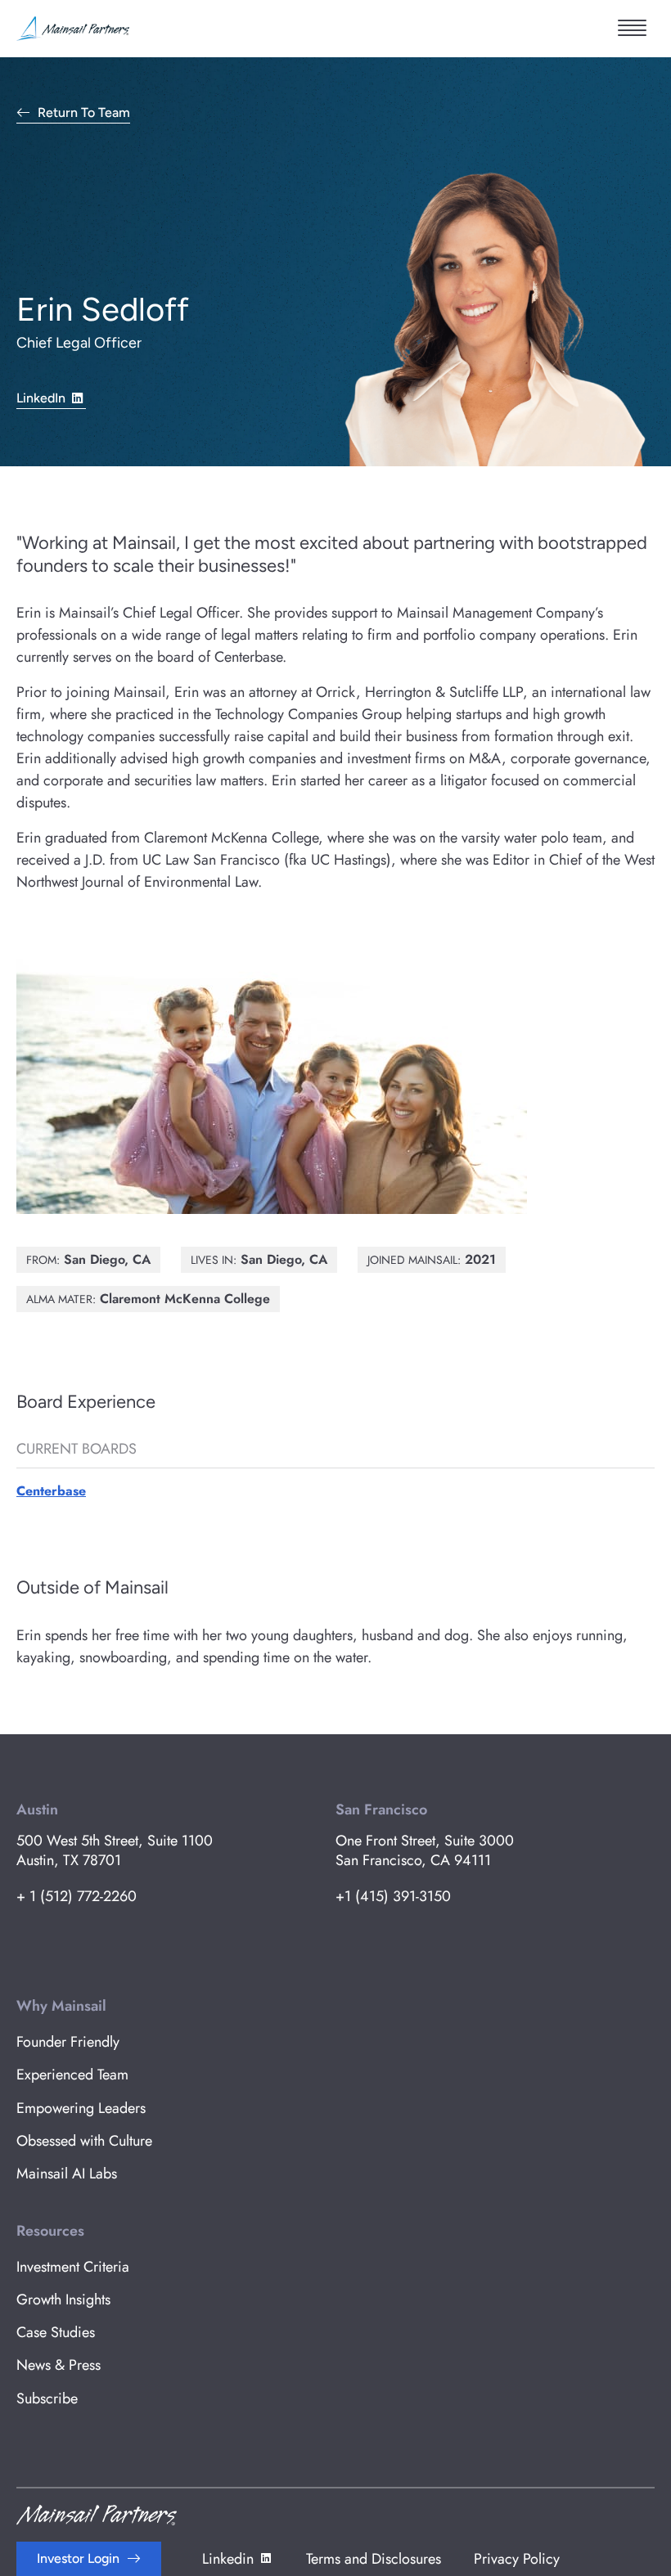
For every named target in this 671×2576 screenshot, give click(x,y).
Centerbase (51, 1491)
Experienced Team (72, 2075)
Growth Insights (63, 2300)
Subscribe (47, 2398)
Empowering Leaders (81, 2108)
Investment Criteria (73, 2267)
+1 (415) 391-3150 (393, 1896)
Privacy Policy (517, 2559)
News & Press (59, 2365)
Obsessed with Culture (84, 2141)
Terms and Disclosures (374, 2559)
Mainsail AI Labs (67, 2174)
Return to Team (84, 113)
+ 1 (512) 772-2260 (77, 1896)
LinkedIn (41, 398)
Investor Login (78, 2558)
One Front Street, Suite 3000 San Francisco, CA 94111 (425, 1850)
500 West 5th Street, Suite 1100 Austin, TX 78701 (115, 1850)
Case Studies (56, 2332)
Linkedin (228, 2559)
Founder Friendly (68, 2042)
